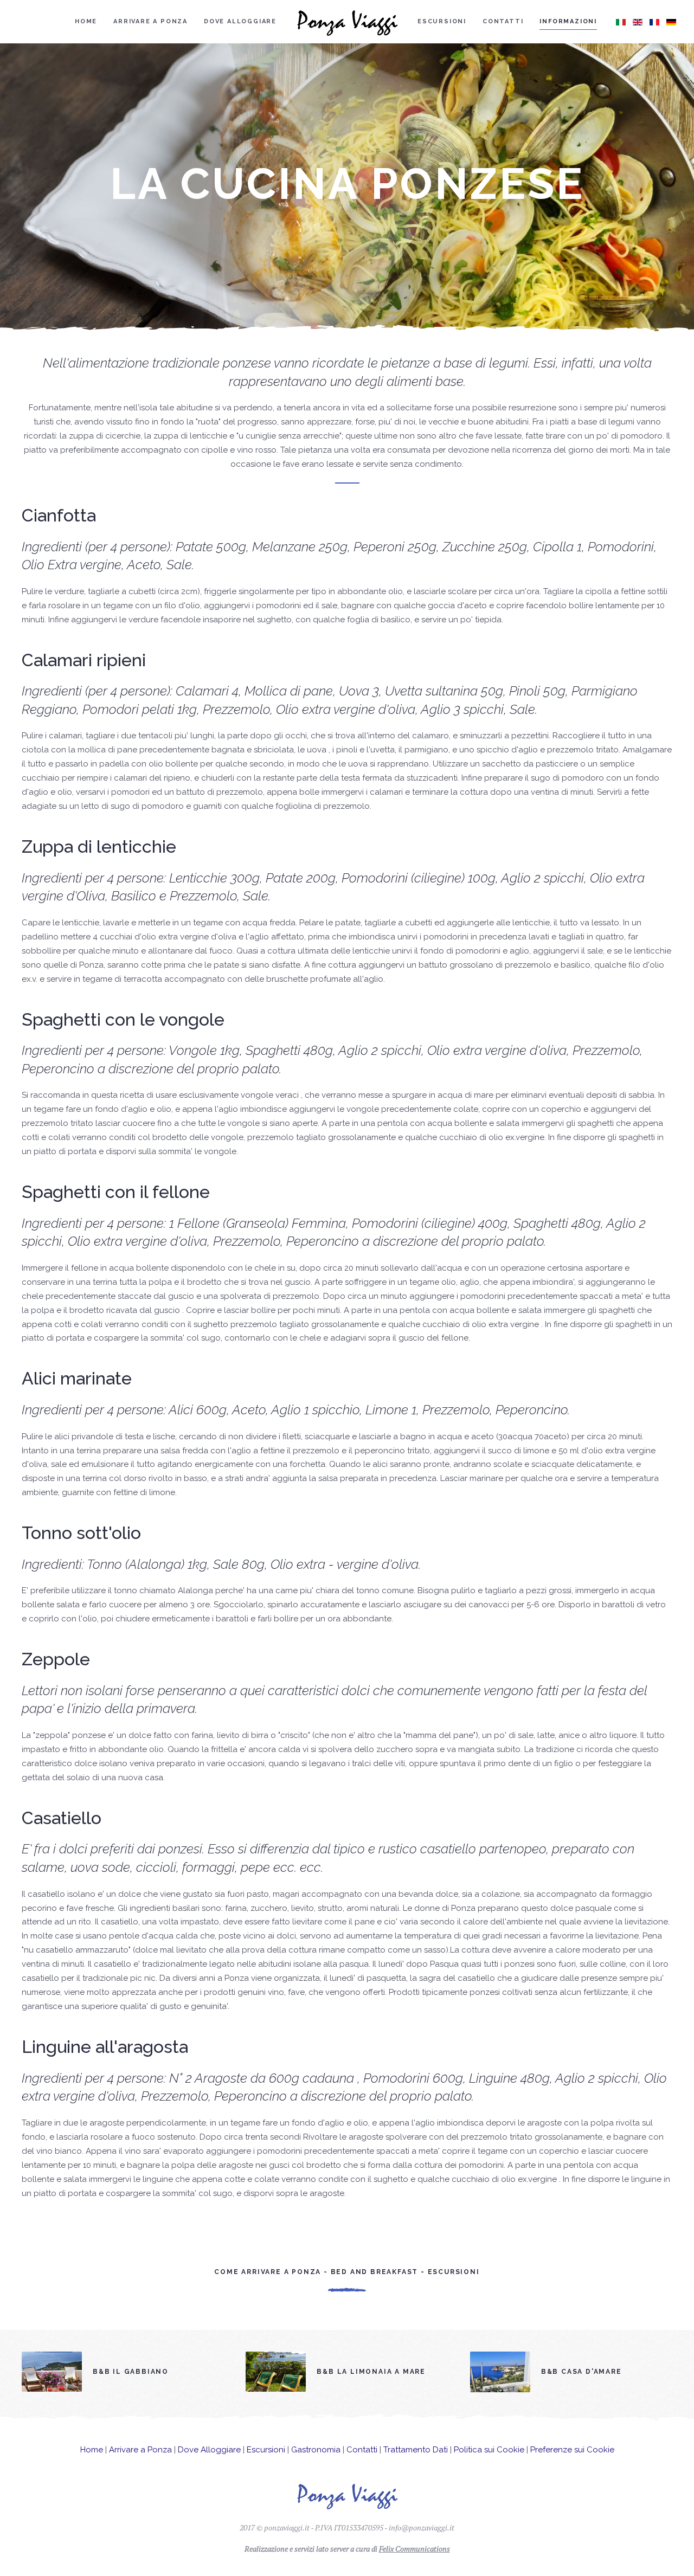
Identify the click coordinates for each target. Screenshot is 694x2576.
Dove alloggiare (240, 21)
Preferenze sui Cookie (572, 2450)
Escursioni (442, 21)
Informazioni (568, 21)
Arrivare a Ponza (150, 21)
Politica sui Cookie (489, 2450)
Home (86, 21)
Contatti (503, 21)
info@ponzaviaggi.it (422, 2527)
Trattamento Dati (416, 2450)
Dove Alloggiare (209, 2450)
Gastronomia (316, 2450)
